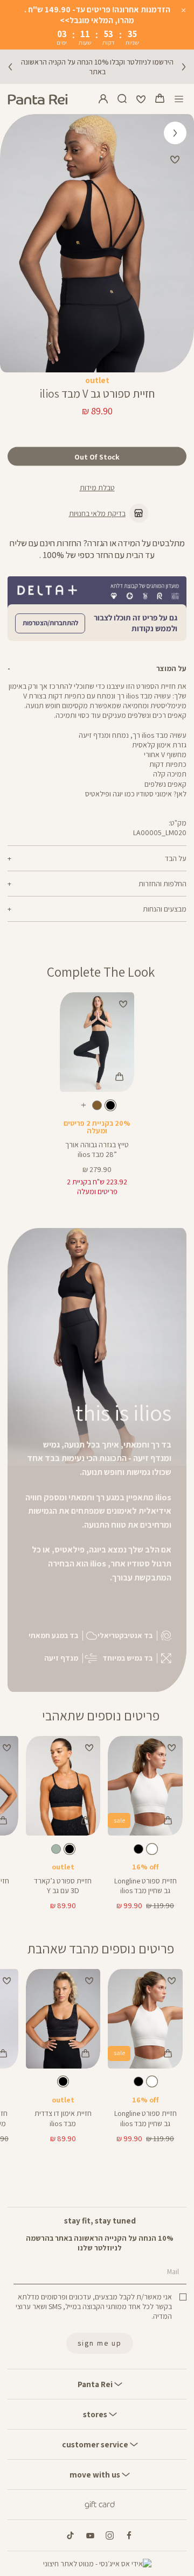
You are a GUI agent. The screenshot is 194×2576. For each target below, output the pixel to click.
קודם (10, 67)
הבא (184, 67)
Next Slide (15, 243)
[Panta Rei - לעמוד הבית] (38, 99)
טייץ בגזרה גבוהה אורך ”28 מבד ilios (97, 1149)
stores (96, 2414)
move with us (96, 2474)
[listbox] (97, 1107)
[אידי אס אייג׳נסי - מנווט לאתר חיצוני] (97, 2564)
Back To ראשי (175, 130)
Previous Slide (179, 243)
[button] (160, 99)
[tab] (97, 668)
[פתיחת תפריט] (179, 99)
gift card (100, 2504)
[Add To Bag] (119, 1077)
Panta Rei (96, 2384)
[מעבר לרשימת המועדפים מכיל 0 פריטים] (141, 99)
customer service (96, 2444)
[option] (110, 1105)
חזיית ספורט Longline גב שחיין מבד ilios (145, 1886)
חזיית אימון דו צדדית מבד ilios (63, 2118)
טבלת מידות (97, 488)
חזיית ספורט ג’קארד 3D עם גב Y (63, 1886)
